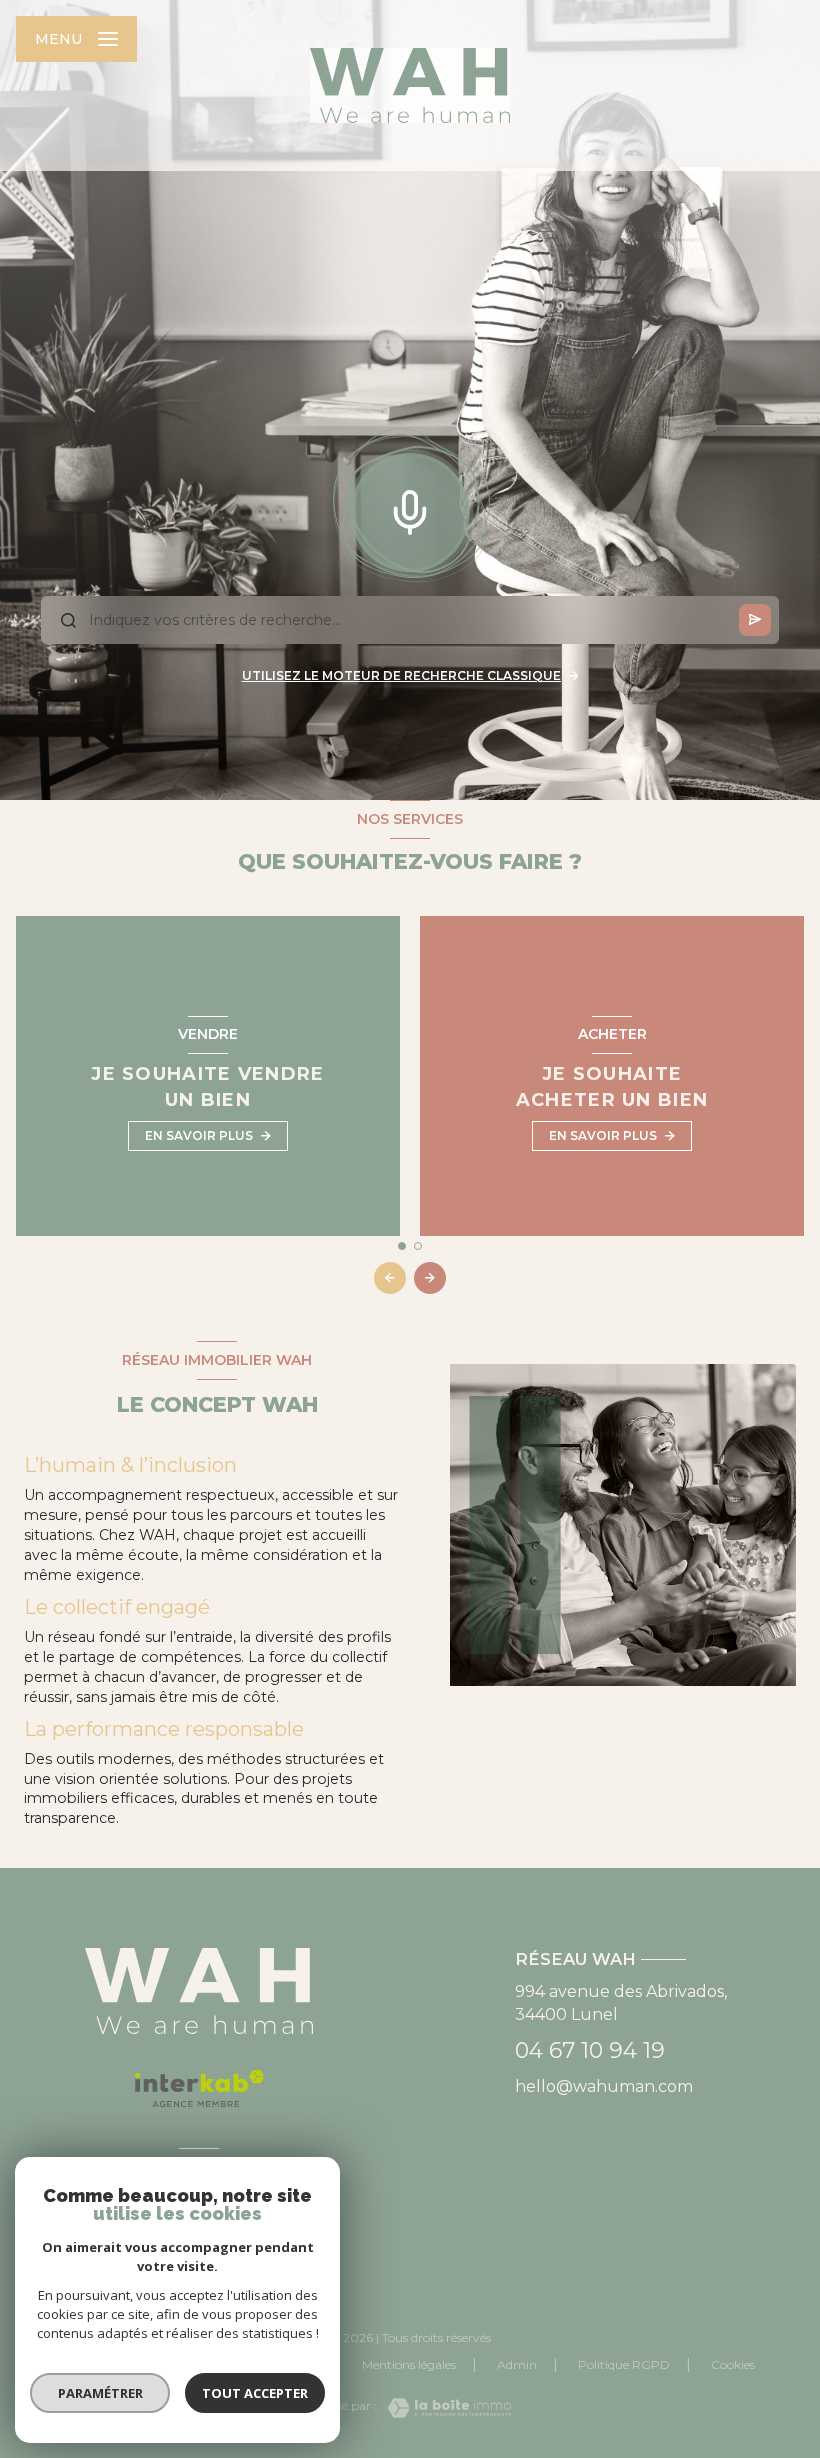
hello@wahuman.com (604, 2086)
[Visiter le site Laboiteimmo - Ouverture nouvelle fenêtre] (444, 2408)
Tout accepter (255, 2393)
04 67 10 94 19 (590, 2050)
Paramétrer (100, 2393)
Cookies (733, 2365)
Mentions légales (409, 2364)
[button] (430, 1278)
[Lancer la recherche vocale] (410, 508)
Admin (517, 2364)
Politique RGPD (624, 2364)
